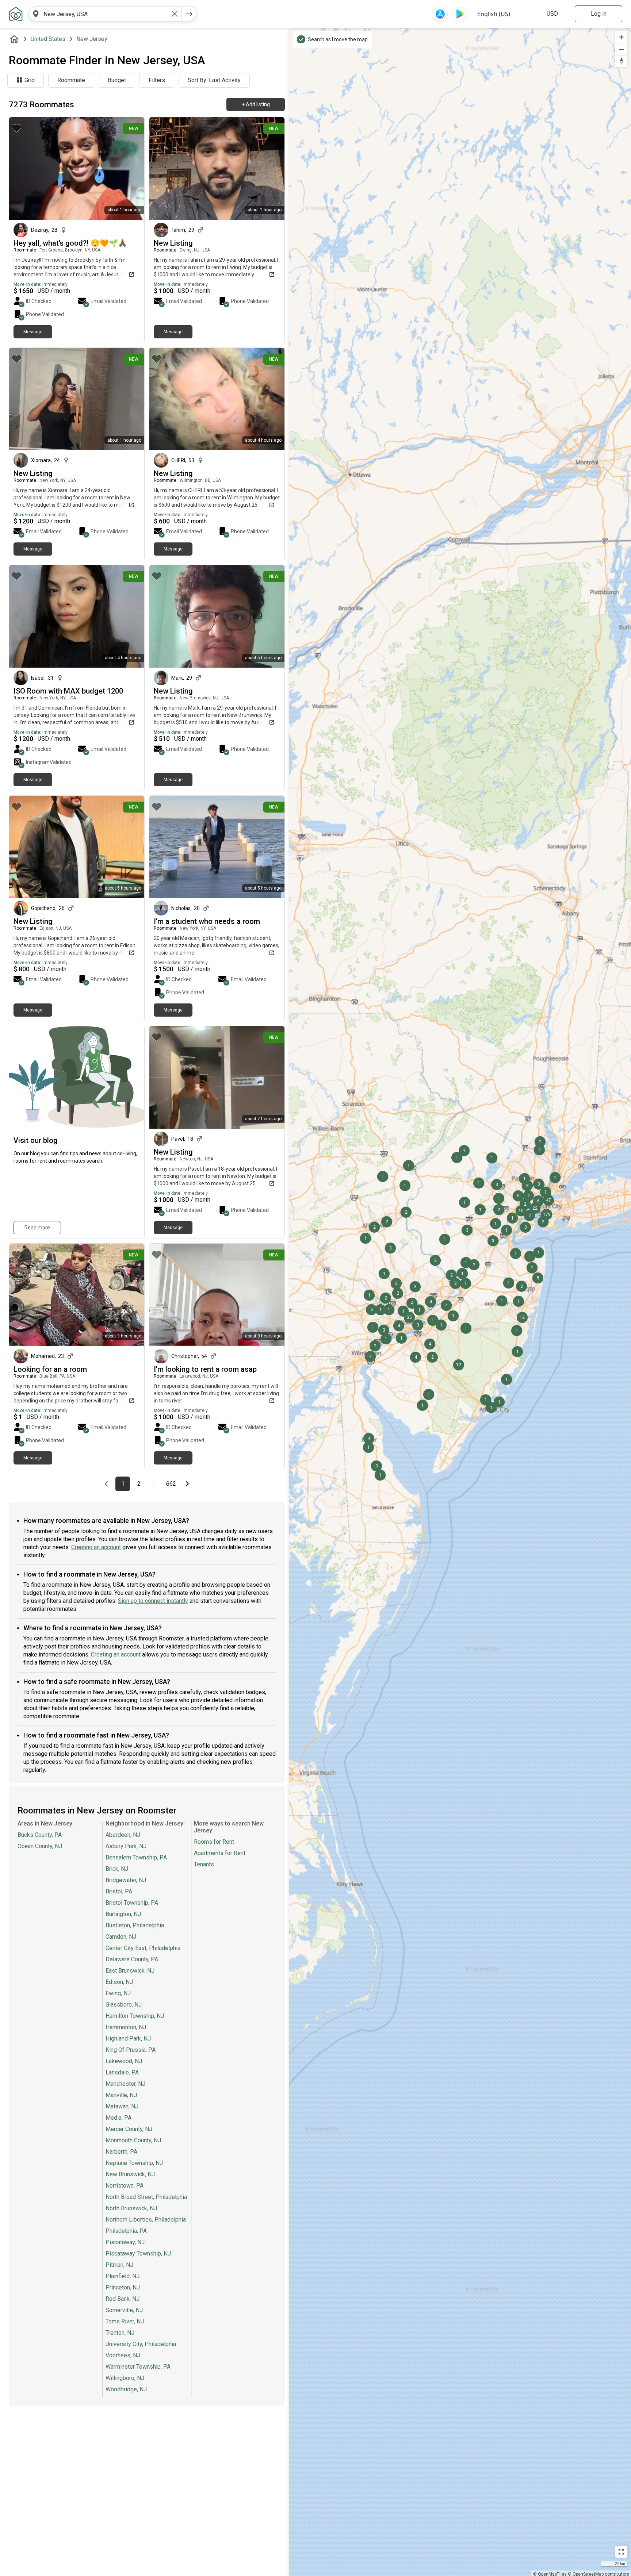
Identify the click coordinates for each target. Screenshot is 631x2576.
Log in (599, 14)
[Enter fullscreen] (621, 2552)
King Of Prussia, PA (131, 2050)
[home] (16, 39)
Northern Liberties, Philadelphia (146, 2220)
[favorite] (16, 128)
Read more (37, 1228)
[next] (189, 14)
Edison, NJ (119, 1982)
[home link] (16, 14)
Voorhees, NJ (123, 2355)
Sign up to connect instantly (153, 1601)
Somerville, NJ (124, 2310)
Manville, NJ (121, 2095)
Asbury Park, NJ (126, 1846)
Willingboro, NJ (125, 2378)
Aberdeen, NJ (123, 1835)
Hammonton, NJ (126, 2027)
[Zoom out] (621, 49)
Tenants (204, 1864)
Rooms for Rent (214, 1842)
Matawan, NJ (122, 2106)
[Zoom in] (621, 37)
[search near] (36, 14)
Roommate (71, 80)
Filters (157, 80)
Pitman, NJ (119, 2265)
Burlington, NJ (123, 1914)
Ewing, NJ (118, 1993)
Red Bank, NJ (123, 2299)
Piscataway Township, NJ (138, 2253)
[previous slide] (163, 399)
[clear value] (175, 14)
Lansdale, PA (122, 2072)
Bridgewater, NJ (126, 1880)
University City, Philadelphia (141, 2344)
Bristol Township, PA (132, 1903)
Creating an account (96, 1547)
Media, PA (118, 2118)
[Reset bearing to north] (621, 61)
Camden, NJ (121, 1937)
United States (48, 39)
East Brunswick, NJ (130, 1971)
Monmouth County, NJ (133, 2140)
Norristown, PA (125, 2186)
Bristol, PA (119, 1891)
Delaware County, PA (132, 1959)
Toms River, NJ (125, 2321)
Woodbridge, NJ (126, 2389)
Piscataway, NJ (125, 2242)
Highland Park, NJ (128, 2038)
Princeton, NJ (123, 2287)
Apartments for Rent (220, 1853)
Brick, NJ (117, 1869)
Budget (117, 80)
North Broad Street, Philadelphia (146, 2197)
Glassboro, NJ (124, 2005)
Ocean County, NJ (40, 1846)
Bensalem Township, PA (136, 1857)
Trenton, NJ (120, 2333)
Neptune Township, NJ (134, 2163)
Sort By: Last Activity (214, 80)
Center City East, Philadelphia (143, 1948)
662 (172, 1484)
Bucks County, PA (40, 1835)
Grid (30, 80)
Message (33, 332)
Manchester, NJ (125, 2084)
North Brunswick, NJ (131, 2208)
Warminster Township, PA (138, 2367)
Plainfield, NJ (123, 2276)
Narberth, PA (121, 2152)
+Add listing (256, 104)
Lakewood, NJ (124, 2061)
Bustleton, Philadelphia (135, 1925)
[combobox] (105, 14)
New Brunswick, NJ (130, 2174)
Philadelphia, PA (126, 2231)
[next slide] (271, 399)
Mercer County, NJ (129, 2129)
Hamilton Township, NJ (135, 2016)
